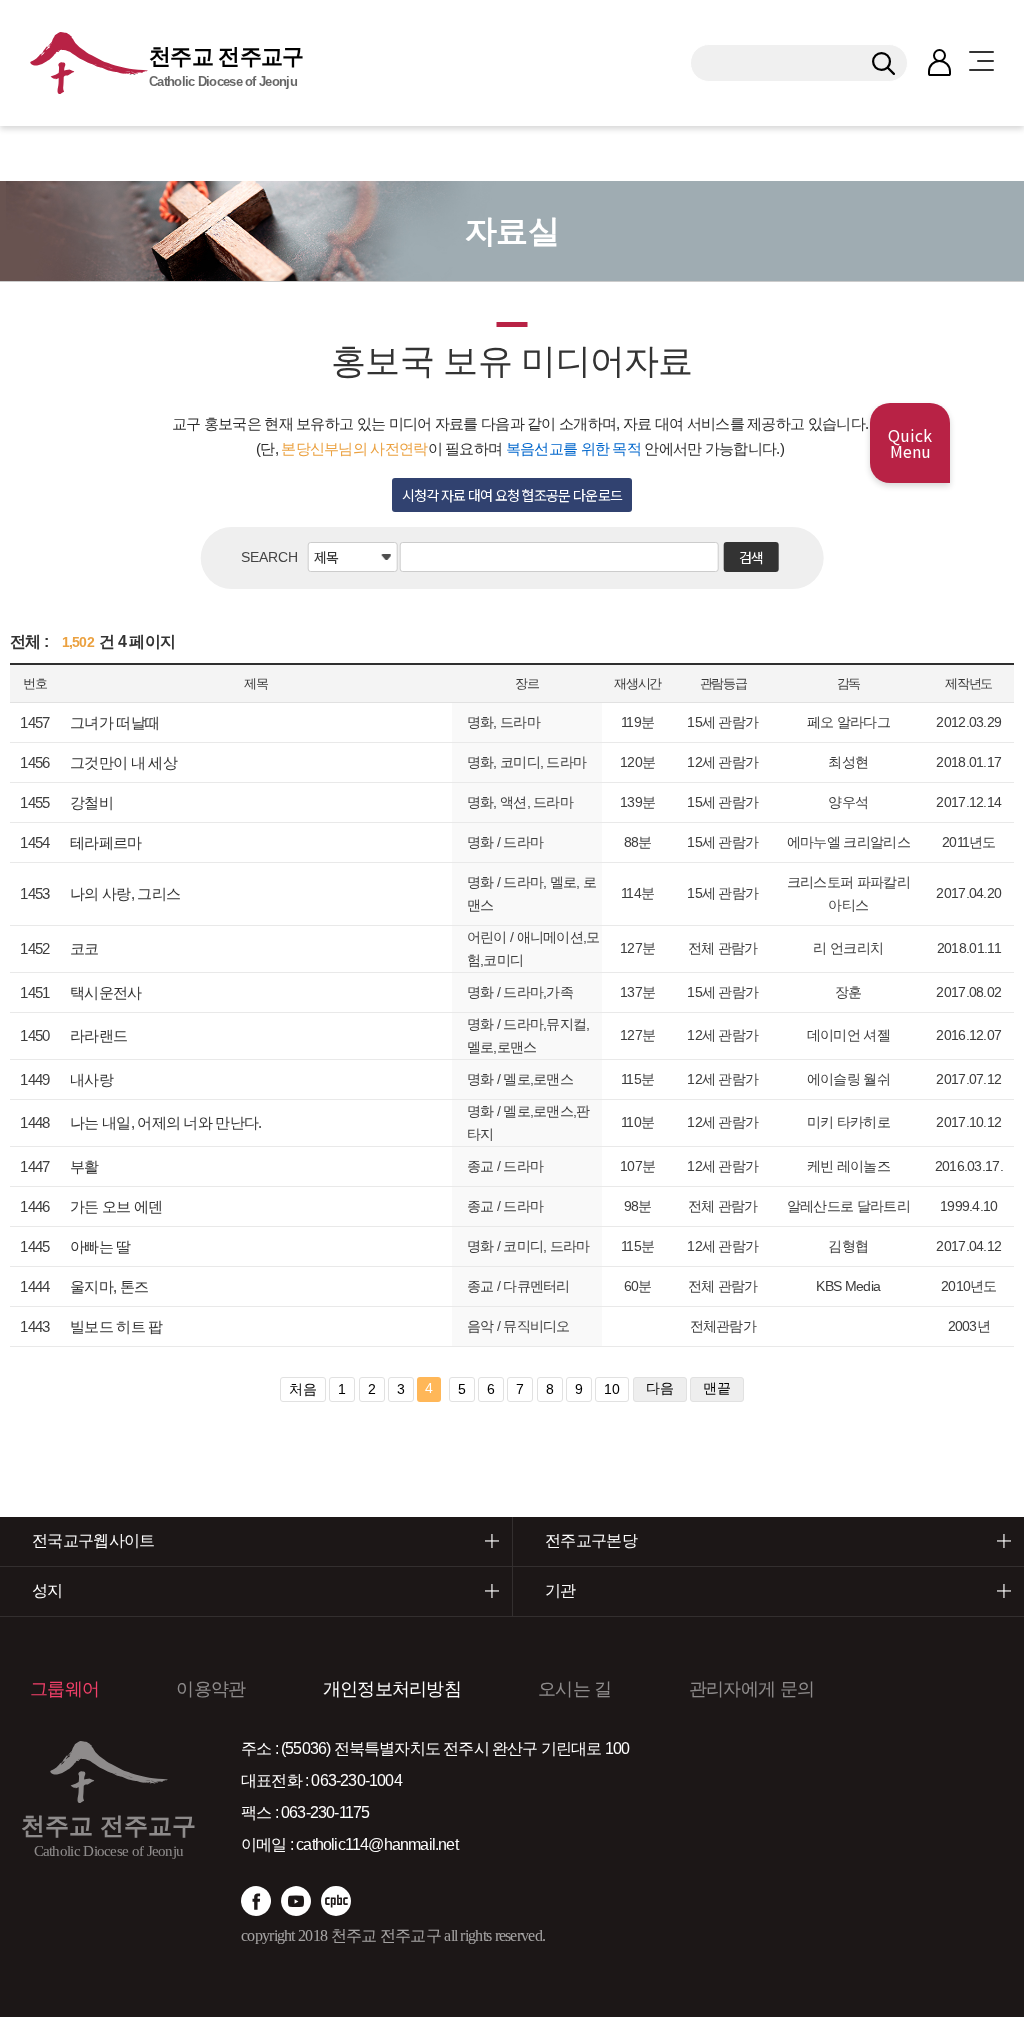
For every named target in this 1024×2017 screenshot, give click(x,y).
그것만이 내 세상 (123, 762)
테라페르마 (106, 842)
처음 (303, 1389)
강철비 (91, 802)
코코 (84, 948)
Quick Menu (910, 443)
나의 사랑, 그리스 (125, 893)
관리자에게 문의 (751, 1689)
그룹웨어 (64, 1689)
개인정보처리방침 (392, 1689)
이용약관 (210, 1689)
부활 (84, 1166)
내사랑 (91, 1079)
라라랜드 (98, 1035)
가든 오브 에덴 (116, 1206)
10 (612, 1389)
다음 (660, 1388)
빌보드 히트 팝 (116, 1326)
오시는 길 (575, 1689)
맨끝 (717, 1388)
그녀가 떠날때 (114, 722)
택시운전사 (106, 992)
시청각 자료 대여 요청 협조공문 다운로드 (512, 495)
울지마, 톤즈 (109, 1286)
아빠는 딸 (100, 1246)
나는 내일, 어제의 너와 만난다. (165, 1122)
